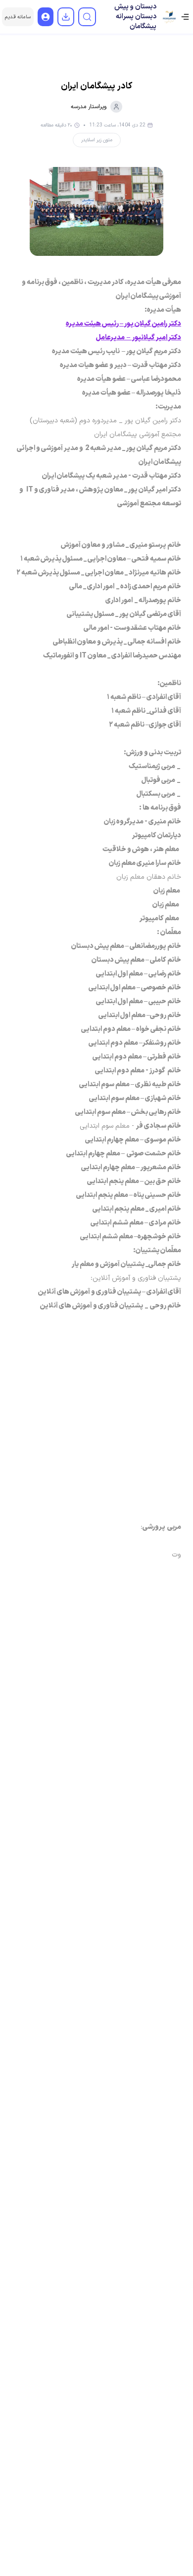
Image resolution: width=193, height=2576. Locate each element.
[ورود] (46, 17)
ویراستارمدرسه (89, 107)
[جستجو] (87, 17)
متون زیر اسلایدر (97, 140)
